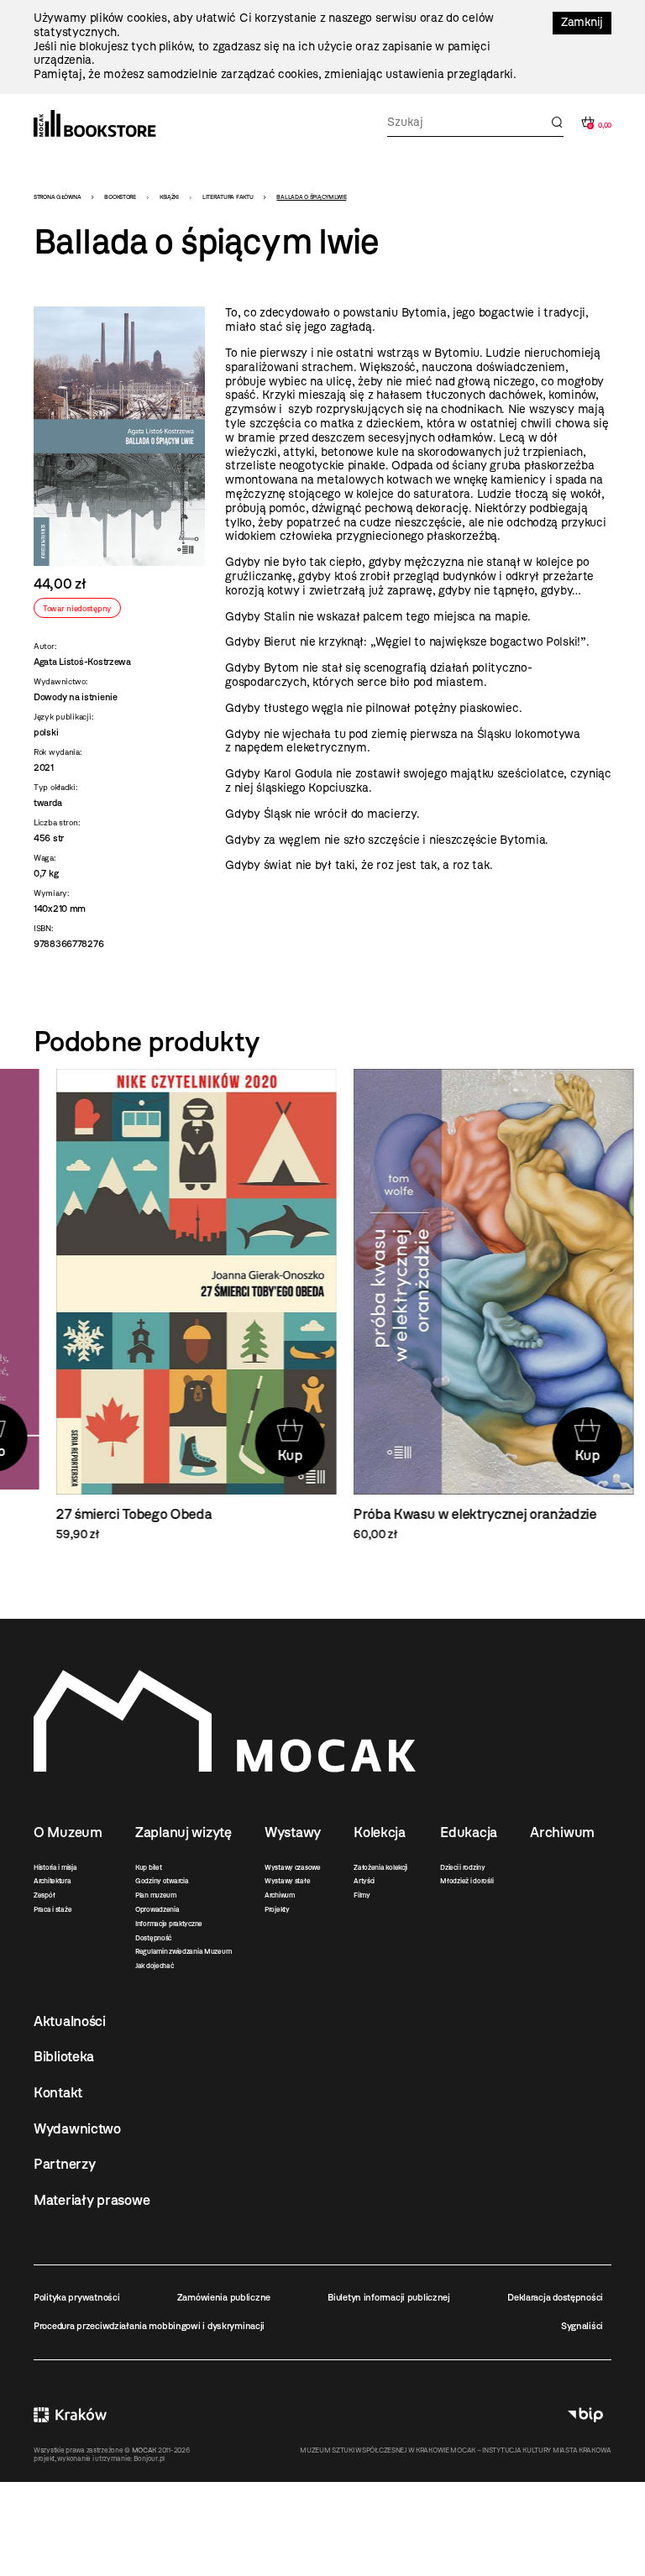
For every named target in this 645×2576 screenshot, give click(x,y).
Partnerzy (64, 2164)
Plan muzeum (156, 1895)
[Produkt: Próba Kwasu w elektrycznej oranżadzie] (471, 1306)
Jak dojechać (155, 1966)
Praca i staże (52, 1909)
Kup (268, 1455)
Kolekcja (380, 1832)
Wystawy (293, 1832)
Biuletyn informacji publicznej (389, 2297)
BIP (585, 2414)
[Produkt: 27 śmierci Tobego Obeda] (174, 1306)
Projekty (277, 1909)
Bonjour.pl (149, 2458)
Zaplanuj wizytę (184, 1832)
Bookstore (120, 197)
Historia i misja (55, 1867)
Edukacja (469, 1832)
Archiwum (280, 1895)
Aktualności (70, 2021)
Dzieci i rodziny (463, 1867)
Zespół (44, 1895)
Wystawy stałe (287, 1881)
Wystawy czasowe (293, 1867)
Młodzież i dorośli (467, 1881)
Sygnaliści (582, 2326)
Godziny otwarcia (162, 1881)
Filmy (362, 1895)
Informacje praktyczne (169, 1924)
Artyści (364, 1881)
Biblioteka (64, 2056)
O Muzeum (68, 1832)
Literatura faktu (228, 197)
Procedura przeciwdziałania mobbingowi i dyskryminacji (149, 2326)
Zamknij (582, 22)
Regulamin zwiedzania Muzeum (183, 1951)
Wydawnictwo (77, 2128)
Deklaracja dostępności (555, 2297)
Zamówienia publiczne (224, 2297)
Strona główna (57, 197)
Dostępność (153, 1938)
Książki (169, 197)
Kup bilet (148, 1867)
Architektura (52, 1881)
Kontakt (58, 2092)
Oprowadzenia (157, 1909)
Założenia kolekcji (380, 1867)
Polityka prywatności (76, 2297)
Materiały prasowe (92, 2200)
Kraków (70, 2414)
